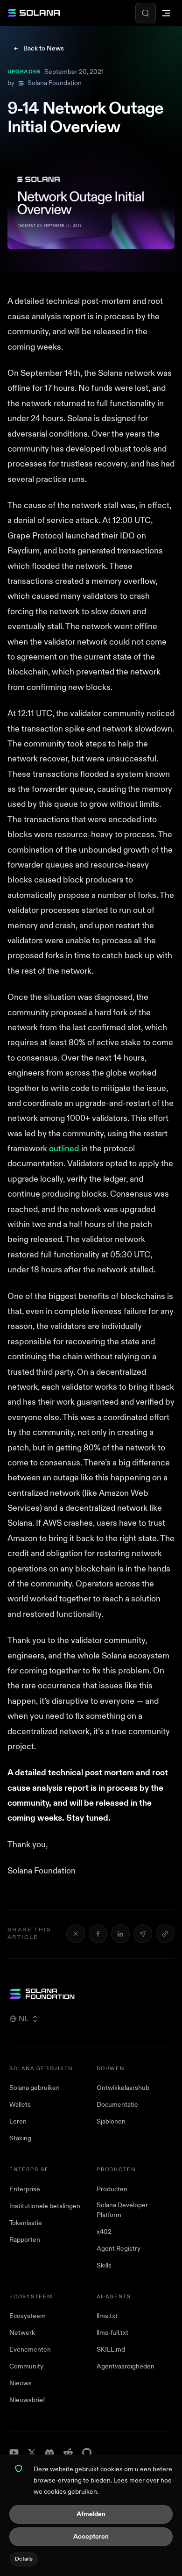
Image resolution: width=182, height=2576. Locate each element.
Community (26, 2366)
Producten (112, 2189)
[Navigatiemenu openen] (166, 13)
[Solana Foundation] (91, 1994)
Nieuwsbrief (27, 2400)
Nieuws (21, 2383)
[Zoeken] (146, 13)
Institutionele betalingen (45, 2206)
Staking (20, 2138)
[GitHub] (87, 2453)
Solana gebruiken (35, 2088)
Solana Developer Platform (122, 2210)
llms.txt (107, 2316)
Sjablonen (111, 2121)
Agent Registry (119, 2249)
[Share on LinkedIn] (120, 1934)
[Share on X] (76, 1934)
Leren (18, 2121)
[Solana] (34, 13)
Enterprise (25, 2189)
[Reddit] (68, 2453)
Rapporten (25, 2240)
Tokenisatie (26, 2223)
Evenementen (30, 2350)
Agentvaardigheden (126, 2366)
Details (24, 2559)
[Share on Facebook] (98, 1934)
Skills (104, 2265)
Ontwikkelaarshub (123, 2088)
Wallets (20, 2105)
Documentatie (117, 2105)
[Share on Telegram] (143, 1934)
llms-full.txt (112, 2333)
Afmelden (91, 2514)
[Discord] (49, 2453)
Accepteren (91, 2537)
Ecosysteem (28, 2316)
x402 (104, 2232)
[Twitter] (32, 2453)
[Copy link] (165, 1934)
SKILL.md (111, 2350)
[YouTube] (14, 2453)
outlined (64, 1149)
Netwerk (22, 2333)
